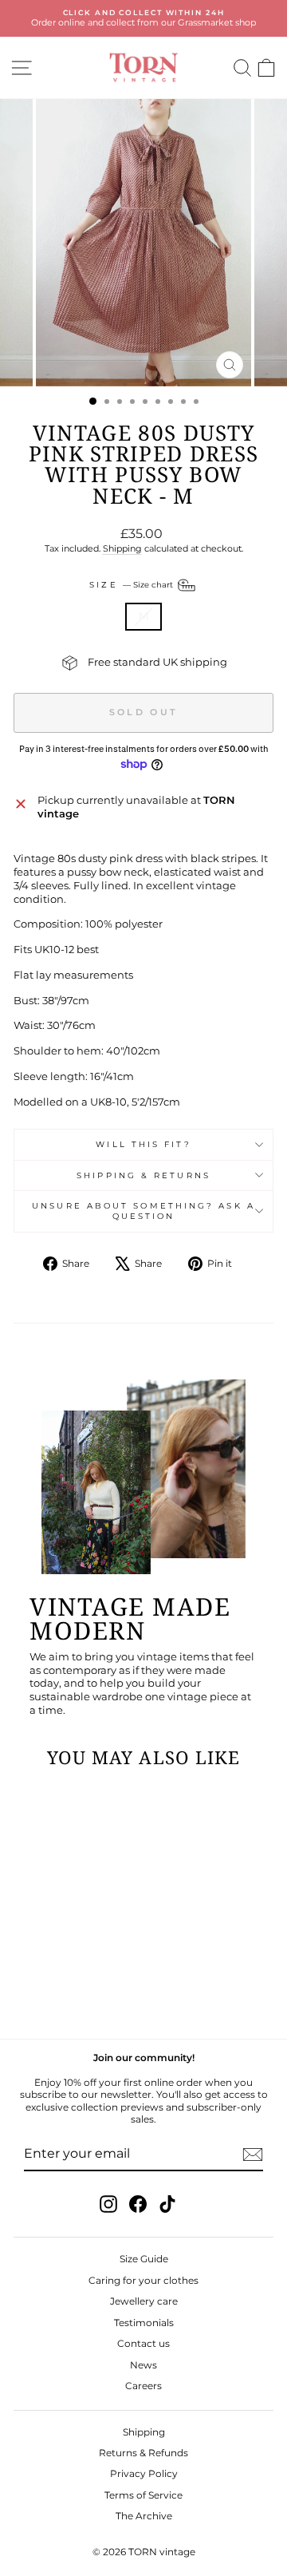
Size (132, 585)
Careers (143, 2386)
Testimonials (144, 2323)
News (143, 2365)
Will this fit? (143, 1144)
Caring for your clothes (143, 2280)
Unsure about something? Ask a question (143, 1211)
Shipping (122, 548)
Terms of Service (143, 2495)
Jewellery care (144, 2301)
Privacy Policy (144, 2473)
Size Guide (144, 2259)
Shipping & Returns (143, 1175)
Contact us (143, 2343)
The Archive (144, 2516)
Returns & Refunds (143, 2453)
